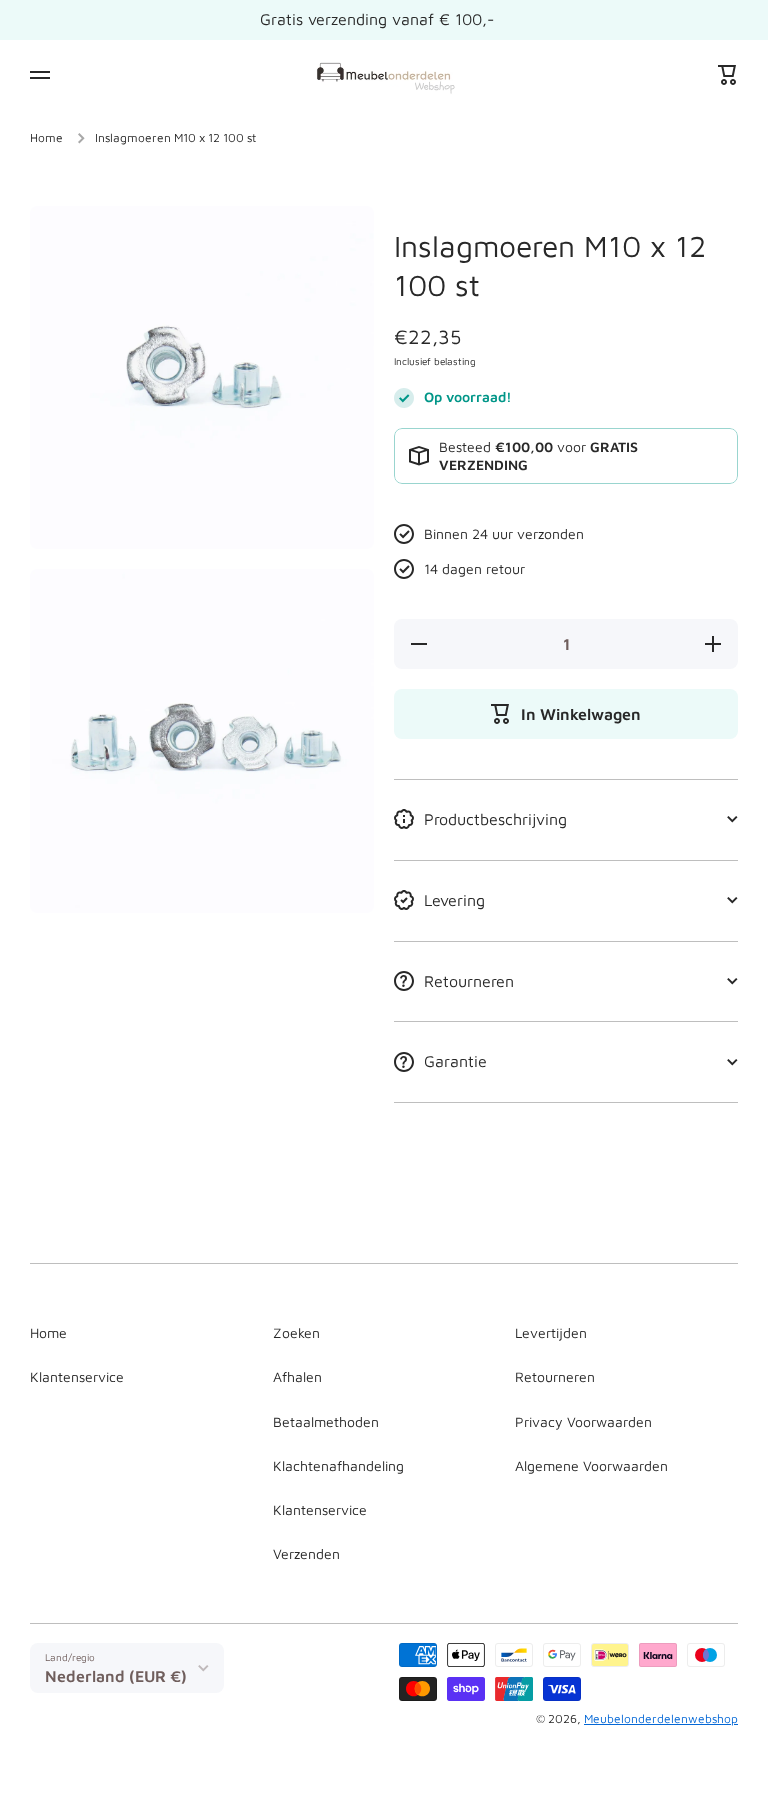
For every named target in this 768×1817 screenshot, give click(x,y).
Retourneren (555, 1376)
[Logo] (384, 74)
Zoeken (296, 1332)
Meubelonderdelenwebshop (661, 1718)
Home (46, 137)
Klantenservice (77, 1376)
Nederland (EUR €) (116, 1676)
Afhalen (297, 1376)
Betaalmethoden (326, 1421)
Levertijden (551, 1332)
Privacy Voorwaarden (583, 1421)
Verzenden (306, 1553)
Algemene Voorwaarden (591, 1465)
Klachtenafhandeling (338, 1465)
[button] (728, 75)
